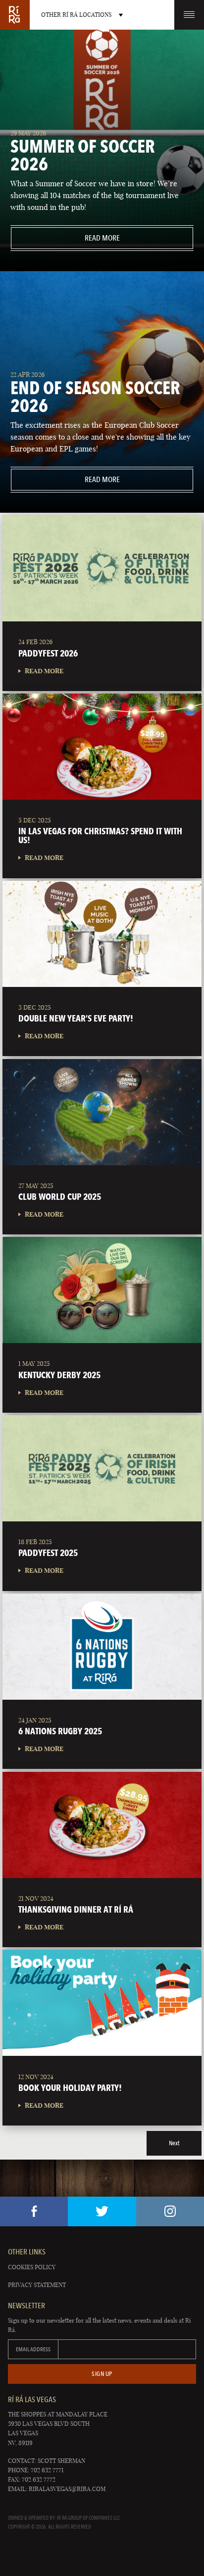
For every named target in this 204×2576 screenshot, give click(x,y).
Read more (65, 238)
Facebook (34, 2211)
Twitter (102, 2211)
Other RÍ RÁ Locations (76, 15)
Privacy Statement (37, 2285)
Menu (189, 15)
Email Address (33, 2349)
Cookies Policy (32, 2267)
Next (174, 2143)
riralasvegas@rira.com (67, 2489)
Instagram (170, 2211)
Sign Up (102, 2374)
